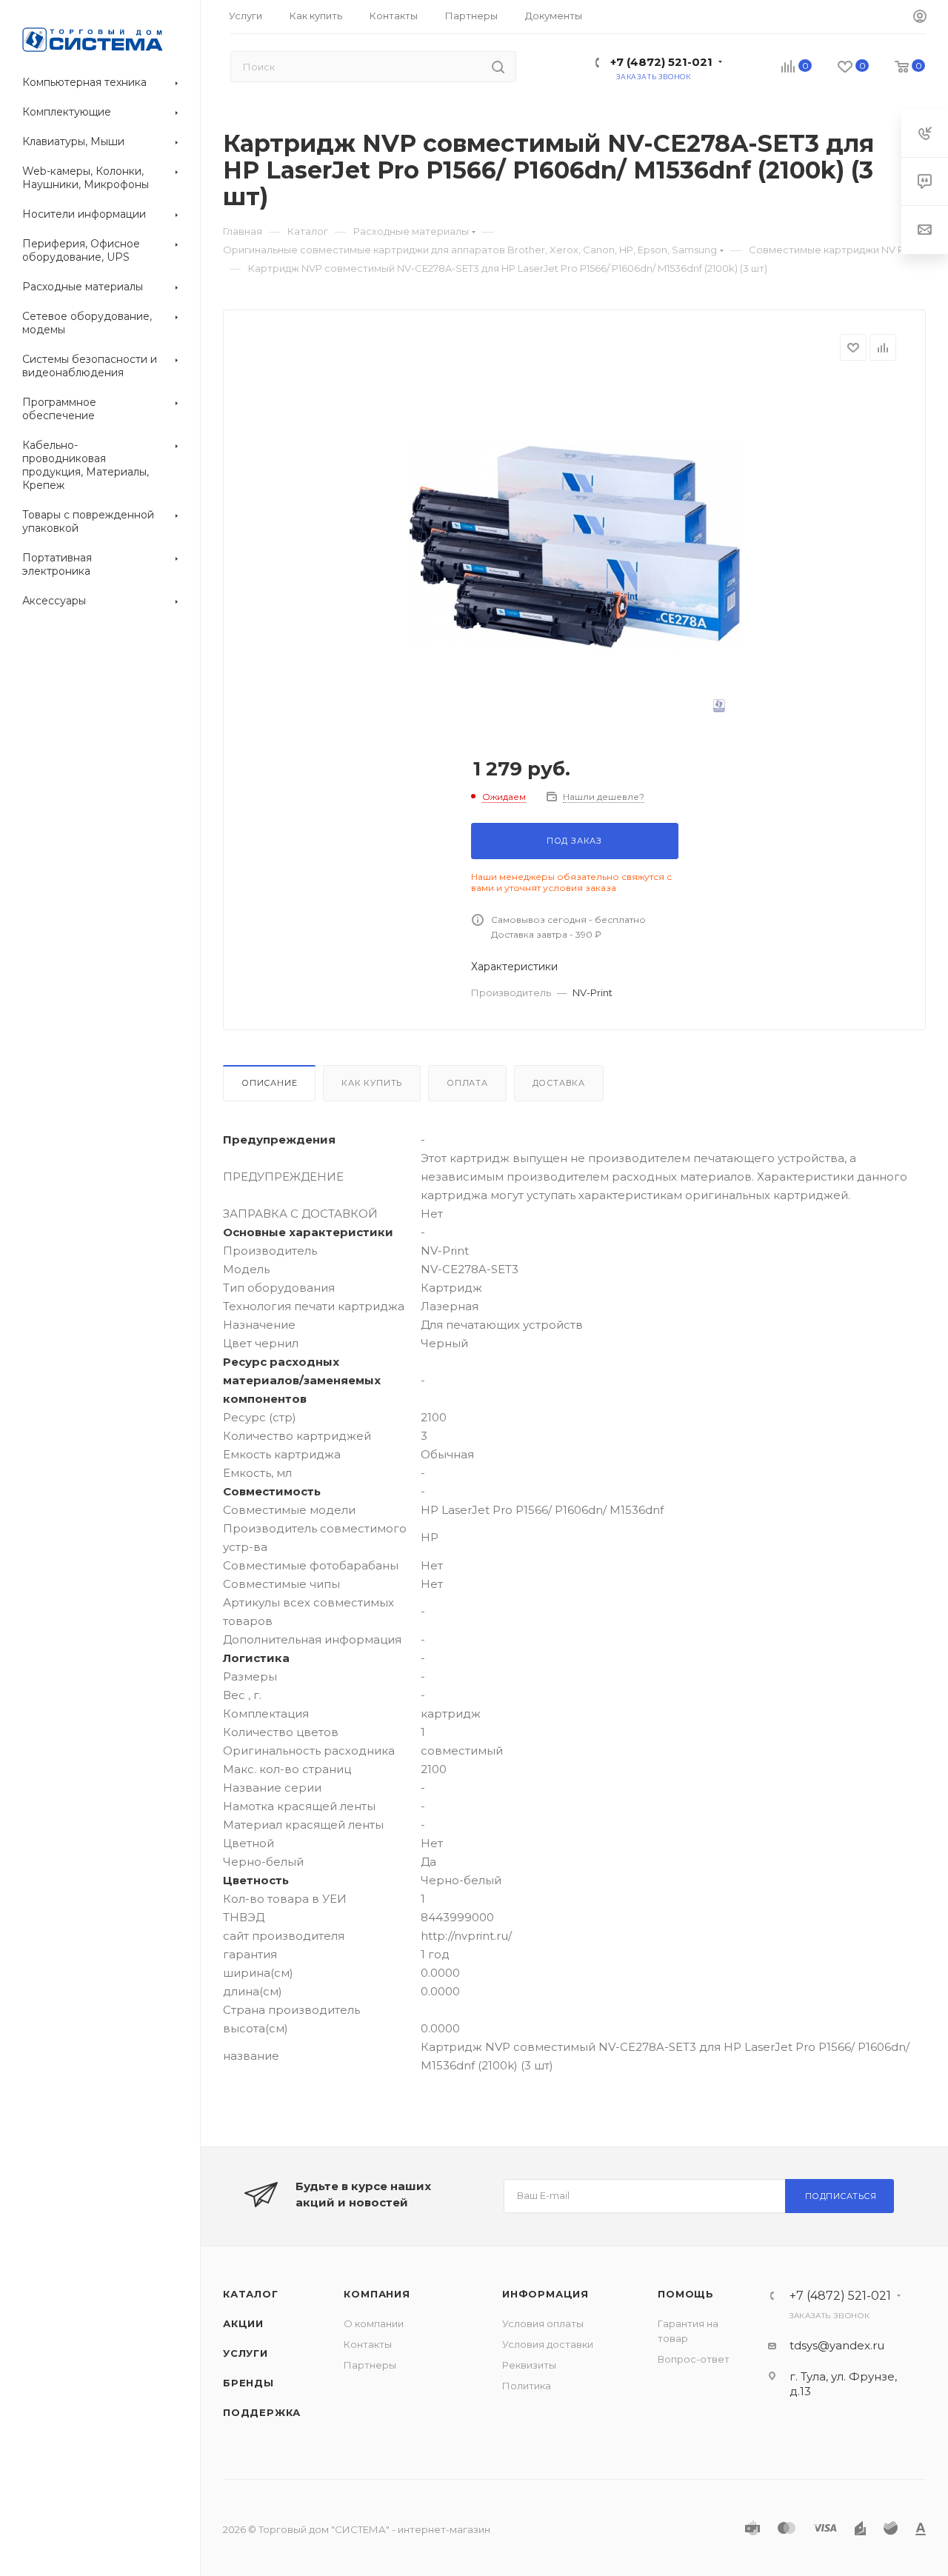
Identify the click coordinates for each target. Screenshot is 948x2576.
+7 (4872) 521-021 (661, 62)
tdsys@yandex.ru (837, 2345)
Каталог (251, 2294)
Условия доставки (548, 2344)
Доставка (559, 1083)
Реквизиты (529, 2365)
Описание (269, 1083)
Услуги (246, 2353)
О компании (374, 2323)
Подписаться (841, 2196)
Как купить (372, 1083)
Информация (545, 2294)
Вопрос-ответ (694, 2359)
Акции (243, 2323)
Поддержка (262, 2412)
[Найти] (498, 67)
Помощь (686, 2294)
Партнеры (370, 2365)
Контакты (368, 2344)
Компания (377, 2294)
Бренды (248, 2383)
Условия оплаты (543, 2323)
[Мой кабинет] (920, 17)
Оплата (467, 1083)
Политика (527, 2386)
